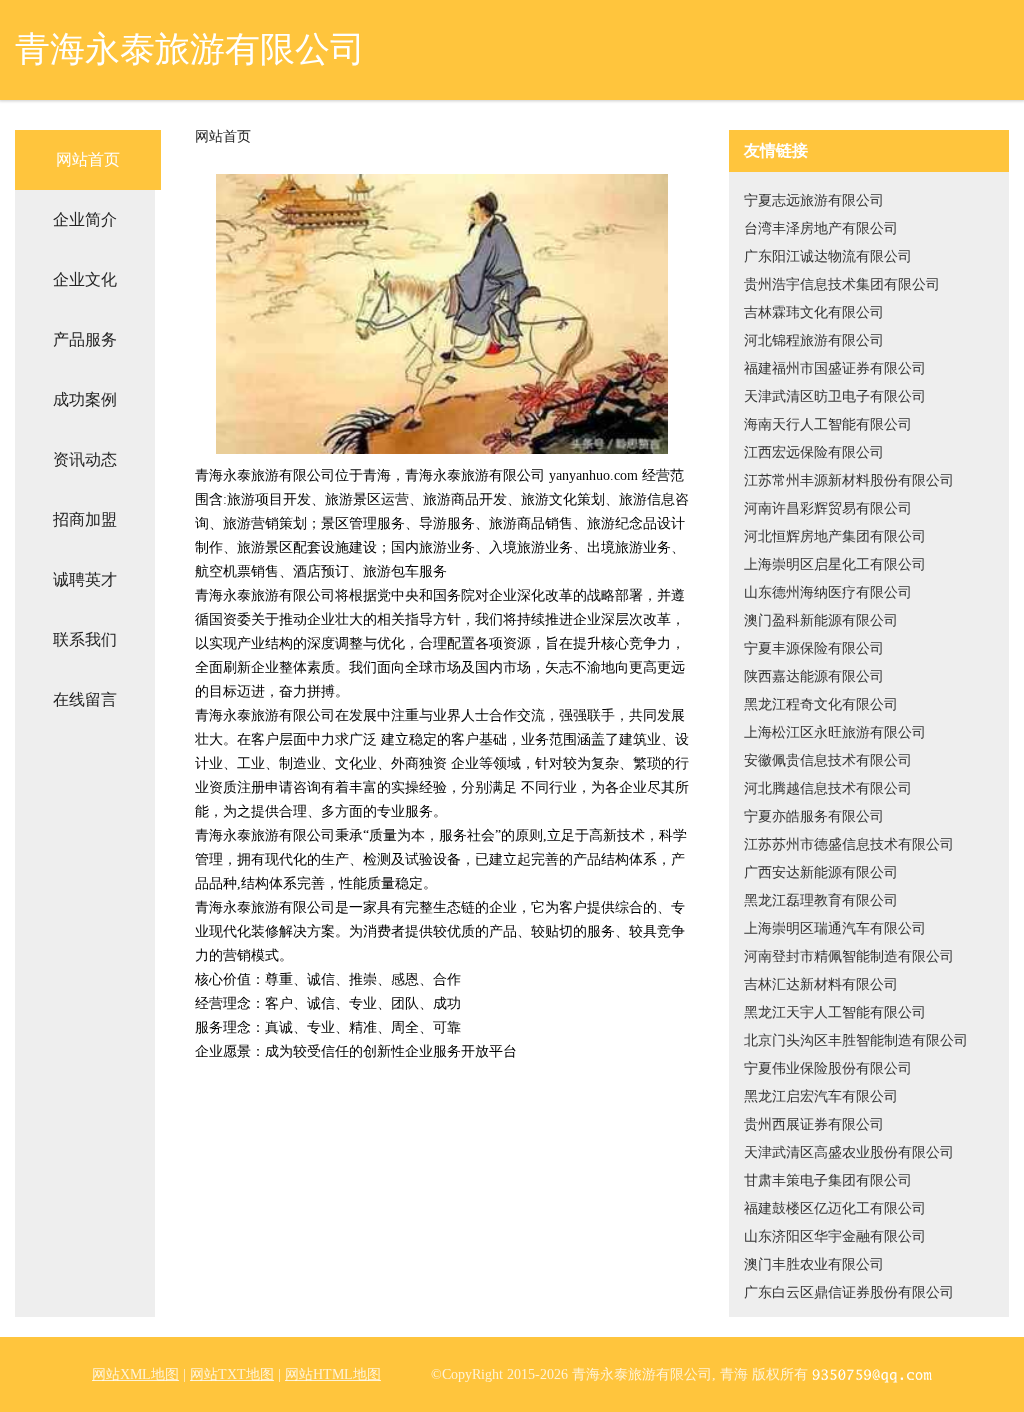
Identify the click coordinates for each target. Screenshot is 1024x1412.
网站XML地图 (135, 1374)
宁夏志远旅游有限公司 (814, 200)
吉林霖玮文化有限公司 (814, 312)
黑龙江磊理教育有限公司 (821, 900)
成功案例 (85, 399)
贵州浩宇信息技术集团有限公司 (842, 284)
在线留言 (85, 699)
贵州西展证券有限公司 (814, 1124)
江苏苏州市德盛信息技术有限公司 (849, 844)
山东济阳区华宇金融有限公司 (835, 1236)
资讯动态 (85, 459)
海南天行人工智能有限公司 (828, 424)
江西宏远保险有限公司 (814, 452)
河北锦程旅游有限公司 (814, 340)
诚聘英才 (85, 579)
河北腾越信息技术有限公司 (828, 788)
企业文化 (85, 279)
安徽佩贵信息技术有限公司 (828, 760)
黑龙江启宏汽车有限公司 (821, 1096)
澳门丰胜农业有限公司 (814, 1264)
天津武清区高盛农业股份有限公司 (849, 1152)
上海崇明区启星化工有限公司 (835, 564)
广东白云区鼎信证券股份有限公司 (849, 1292)
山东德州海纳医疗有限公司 (828, 592)
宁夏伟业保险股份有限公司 (828, 1068)
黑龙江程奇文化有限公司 (821, 704)
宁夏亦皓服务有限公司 (814, 816)
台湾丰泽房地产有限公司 (821, 228)
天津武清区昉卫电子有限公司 (835, 396)
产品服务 (85, 339)
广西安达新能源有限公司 (821, 872)
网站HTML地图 (333, 1374)
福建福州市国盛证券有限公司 (835, 368)
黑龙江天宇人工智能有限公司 (835, 1012)
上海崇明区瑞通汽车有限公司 (835, 928)
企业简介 (85, 219)
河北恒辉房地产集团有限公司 (835, 536)
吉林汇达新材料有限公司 (821, 984)
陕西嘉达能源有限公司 (814, 676)
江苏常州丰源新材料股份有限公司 (849, 480)
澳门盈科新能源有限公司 (821, 620)
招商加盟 (85, 519)
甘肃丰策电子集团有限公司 (828, 1180)
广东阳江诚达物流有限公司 (828, 256)
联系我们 (85, 639)
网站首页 (88, 159)
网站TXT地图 (232, 1374)
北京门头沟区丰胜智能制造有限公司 (856, 1040)
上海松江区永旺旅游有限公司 (835, 732)
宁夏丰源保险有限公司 (814, 648)
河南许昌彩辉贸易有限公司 (828, 508)
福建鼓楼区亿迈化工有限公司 (835, 1208)
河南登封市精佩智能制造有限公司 (849, 956)
